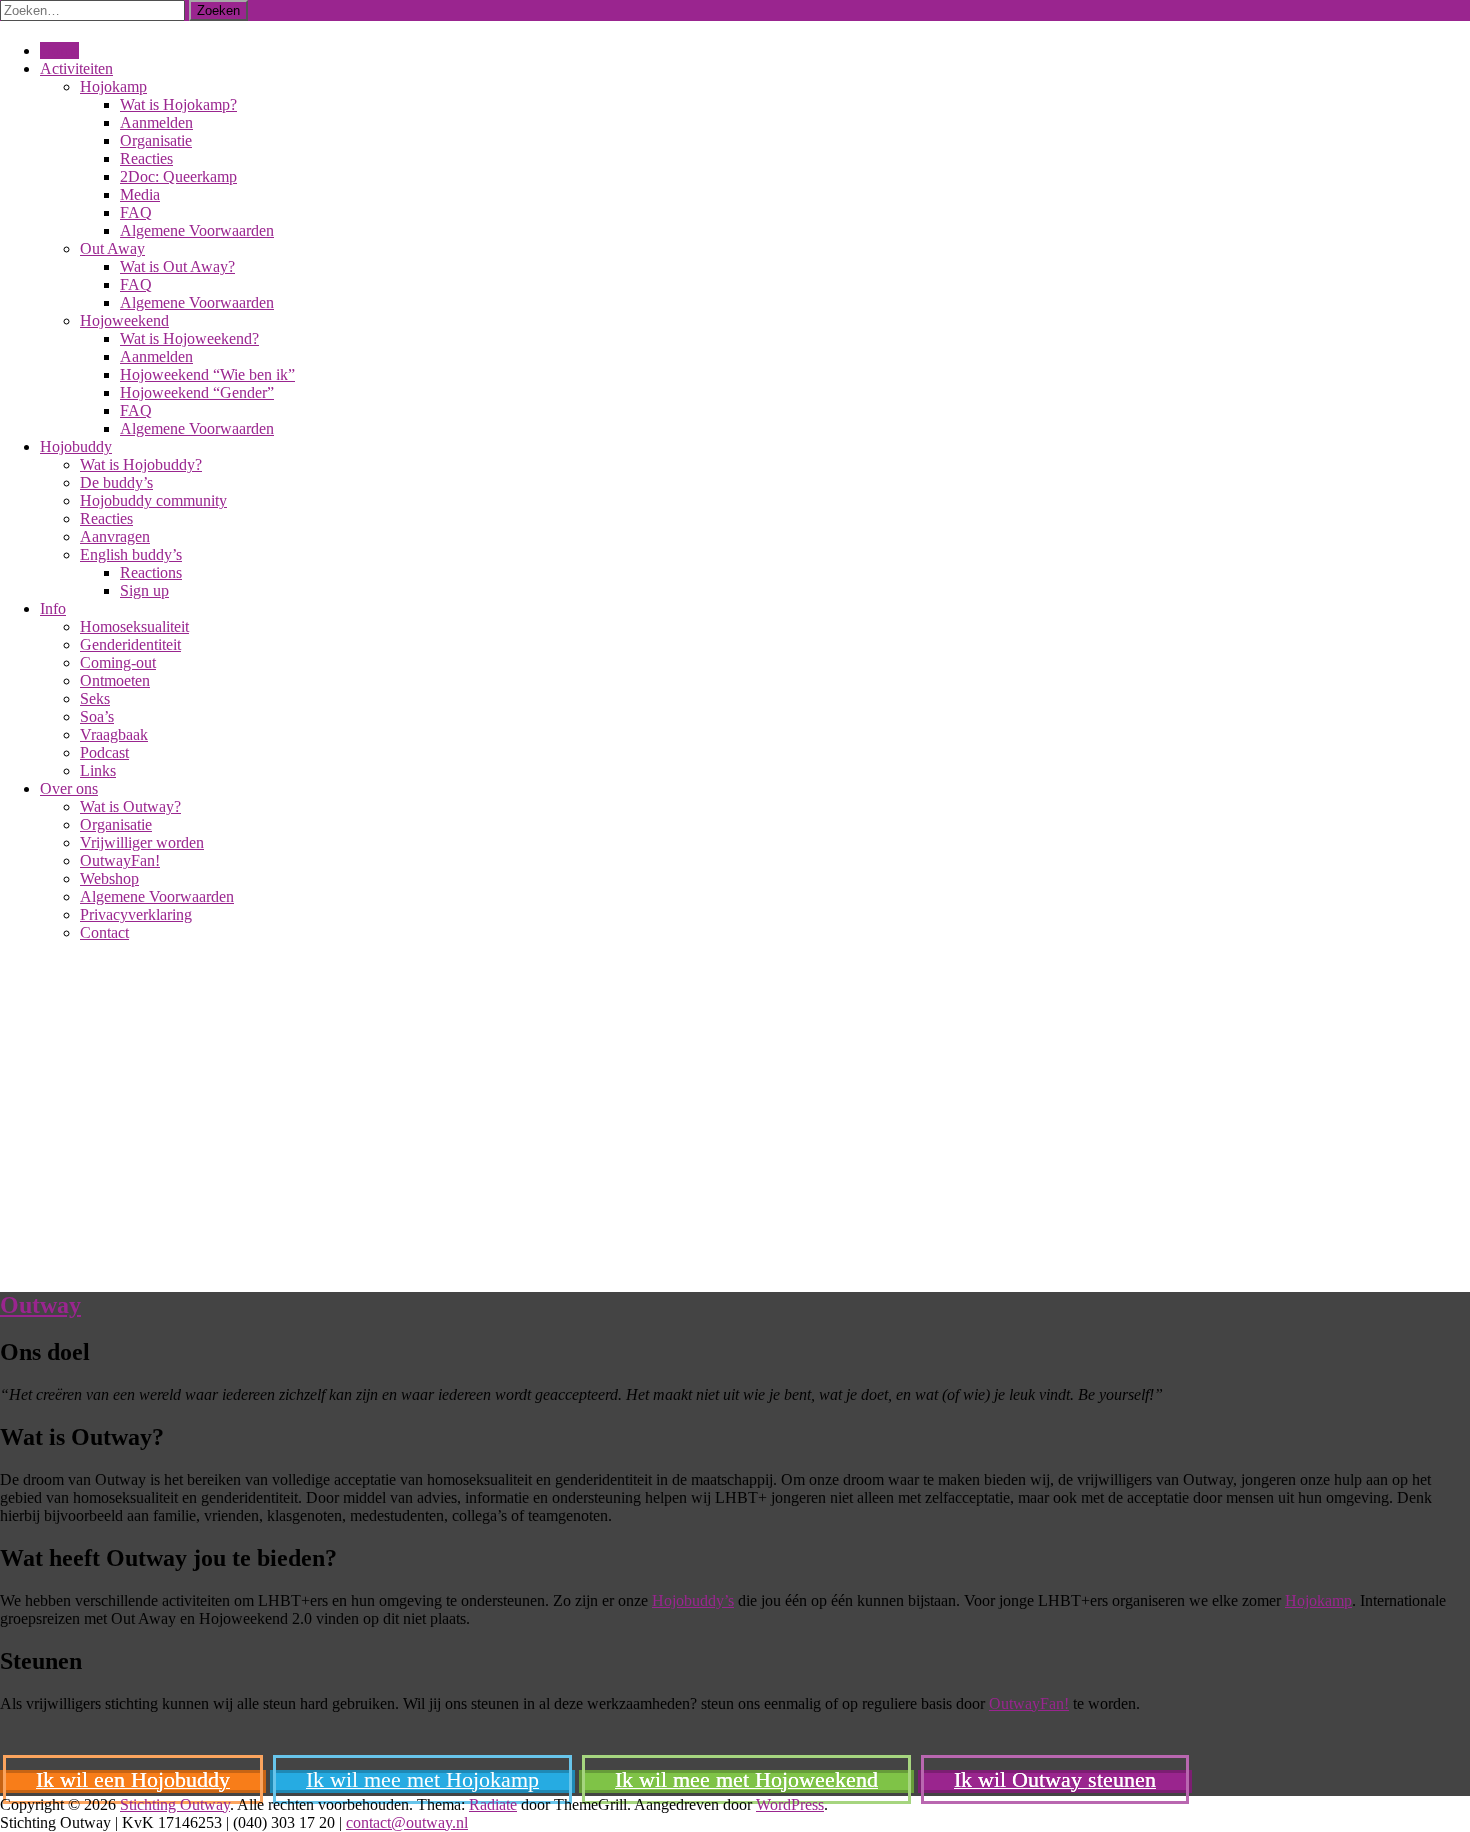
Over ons (69, 788)
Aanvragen (115, 536)
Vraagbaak (114, 734)
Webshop (109, 878)
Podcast (104, 752)
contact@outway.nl (407, 1822)
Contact (104, 932)
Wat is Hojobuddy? (141, 464)
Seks (95, 698)
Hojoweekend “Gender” (197, 392)
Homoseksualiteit (134, 626)
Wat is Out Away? (177, 266)
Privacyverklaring (136, 914)
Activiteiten (76, 68)
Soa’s (97, 716)
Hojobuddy (76, 446)
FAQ (136, 212)
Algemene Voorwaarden (197, 230)
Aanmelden (156, 122)
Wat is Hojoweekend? (189, 338)
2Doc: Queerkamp (178, 176)
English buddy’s (131, 554)
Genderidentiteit (130, 644)
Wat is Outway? (130, 806)
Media (140, 194)
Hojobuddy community (153, 500)
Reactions (151, 572)
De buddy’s (116, 482)
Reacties (146, 158)
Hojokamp (113, 86)
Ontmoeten (115, 680)
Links (98, 770)
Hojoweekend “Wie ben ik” (207, 374)
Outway (40, 1305)
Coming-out (118, 662)
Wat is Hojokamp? (178, 104)
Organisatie (156, 140)
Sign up (144, 590)
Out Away (112, 248)
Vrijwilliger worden (142, 842)
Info (53, 608)
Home (59, 50)
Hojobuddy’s (693, 1600)
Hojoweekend (124, 320)
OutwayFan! (120, 860)
